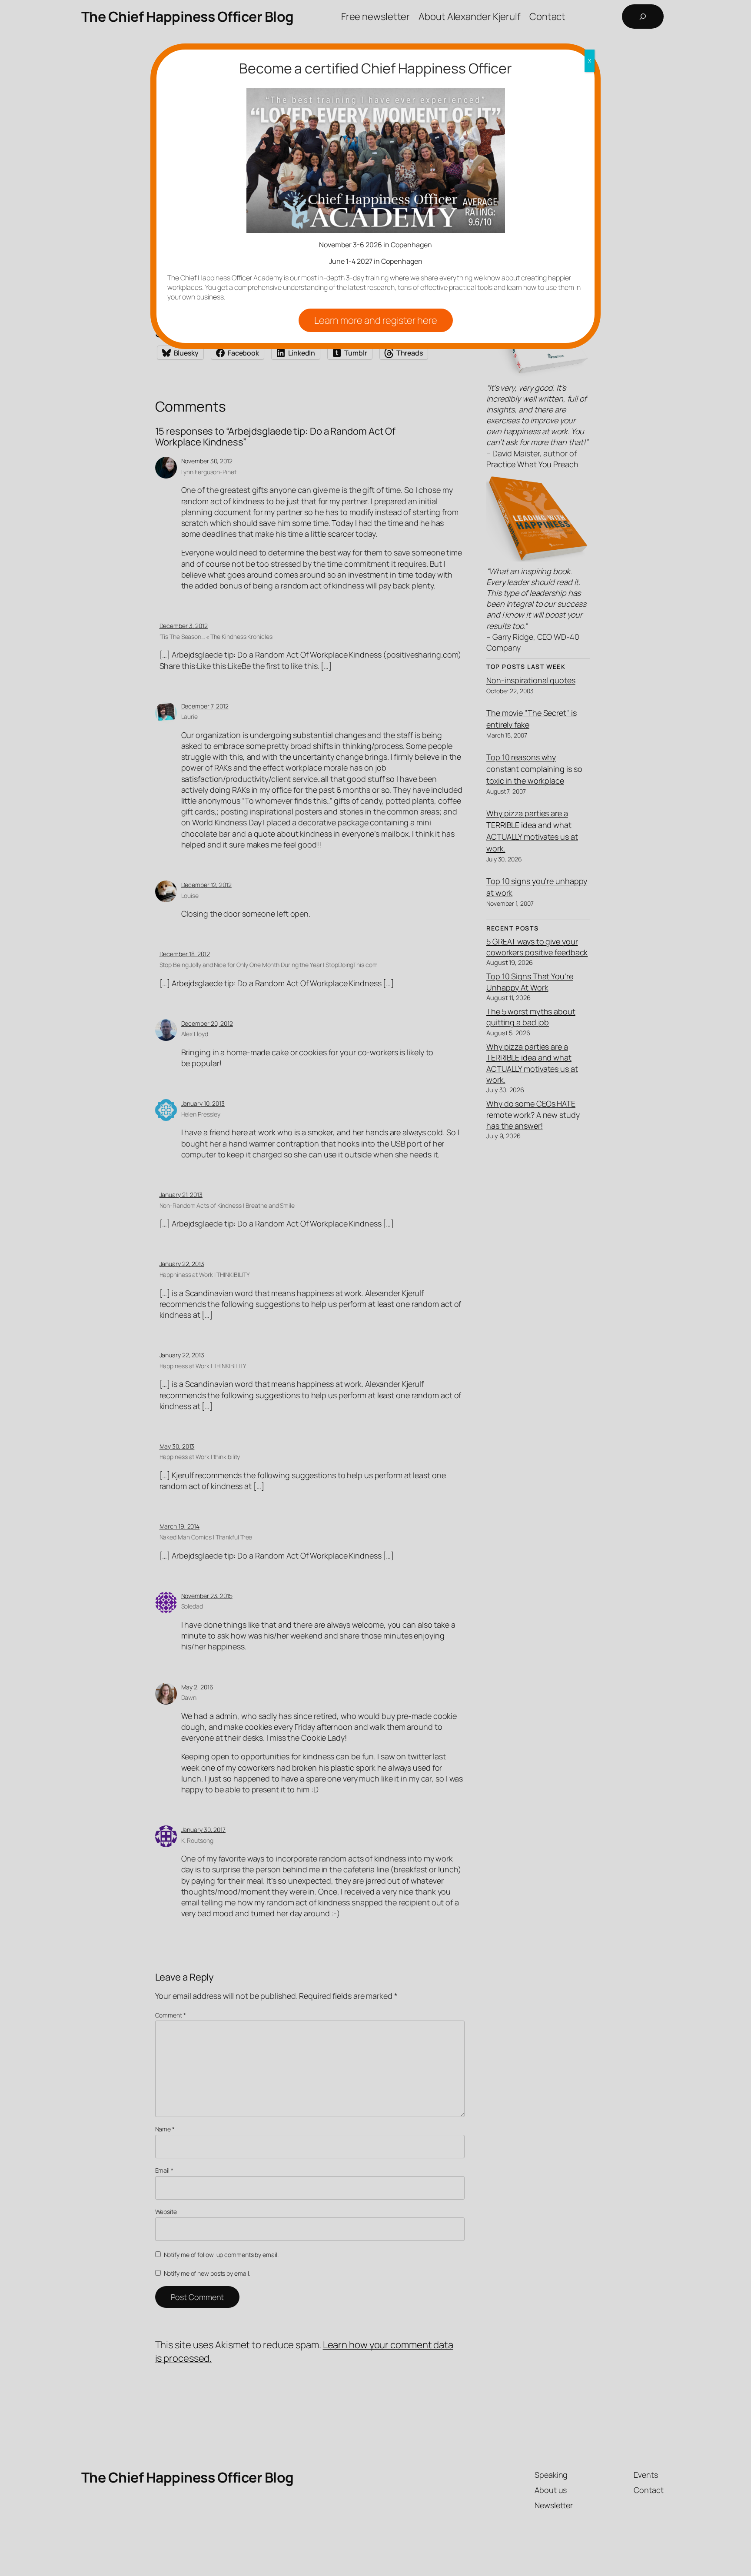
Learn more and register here (376, 320)
